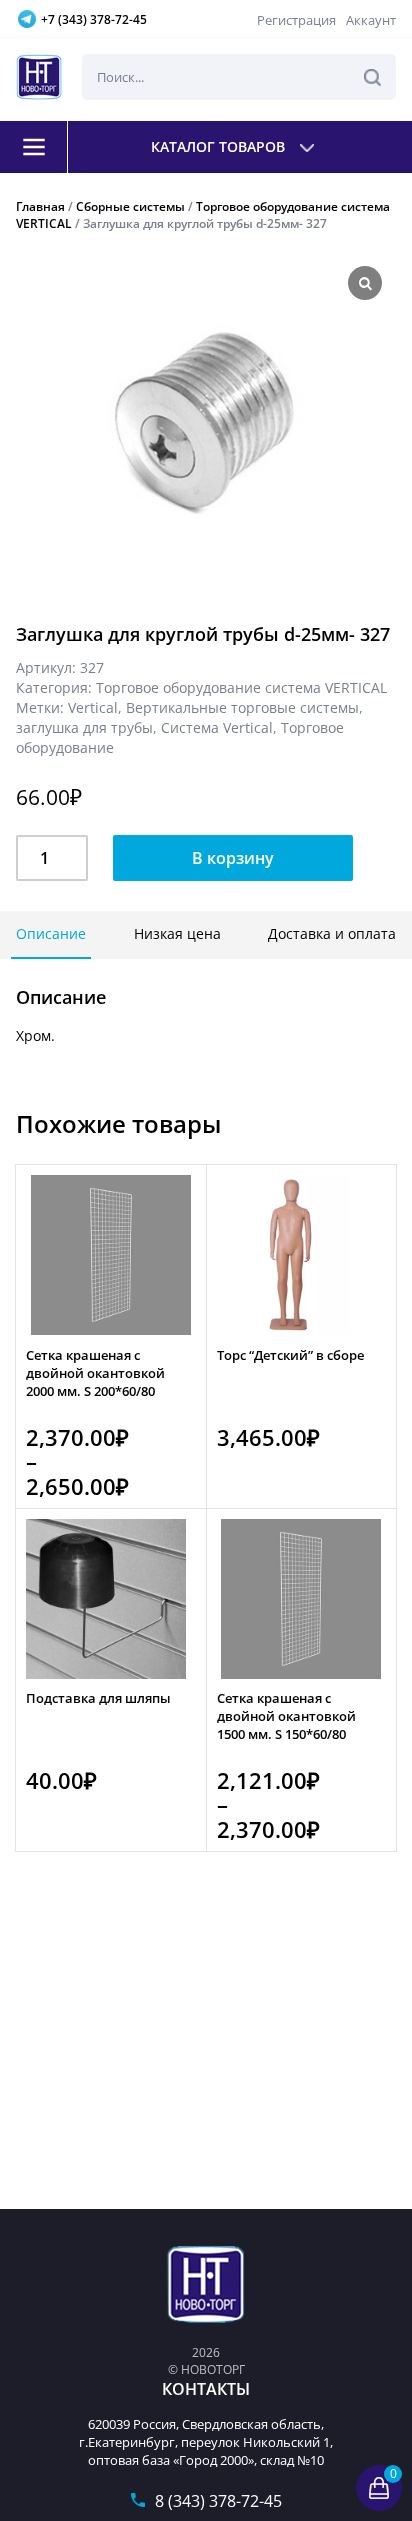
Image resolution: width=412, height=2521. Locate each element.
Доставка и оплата (332, 933)
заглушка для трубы (84, 727)
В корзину (233, 858)
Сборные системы (130, 206)
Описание (51, 933)
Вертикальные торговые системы (242, 707)
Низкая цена (177, 933)
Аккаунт (371, 20)
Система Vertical (217, 727)
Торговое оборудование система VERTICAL (241, 687)
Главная (40, 206)
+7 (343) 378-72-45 (94, 19)
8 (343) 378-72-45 (218, 2501)
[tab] (51, 935)
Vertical (93, 707)
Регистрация (296, 20)
